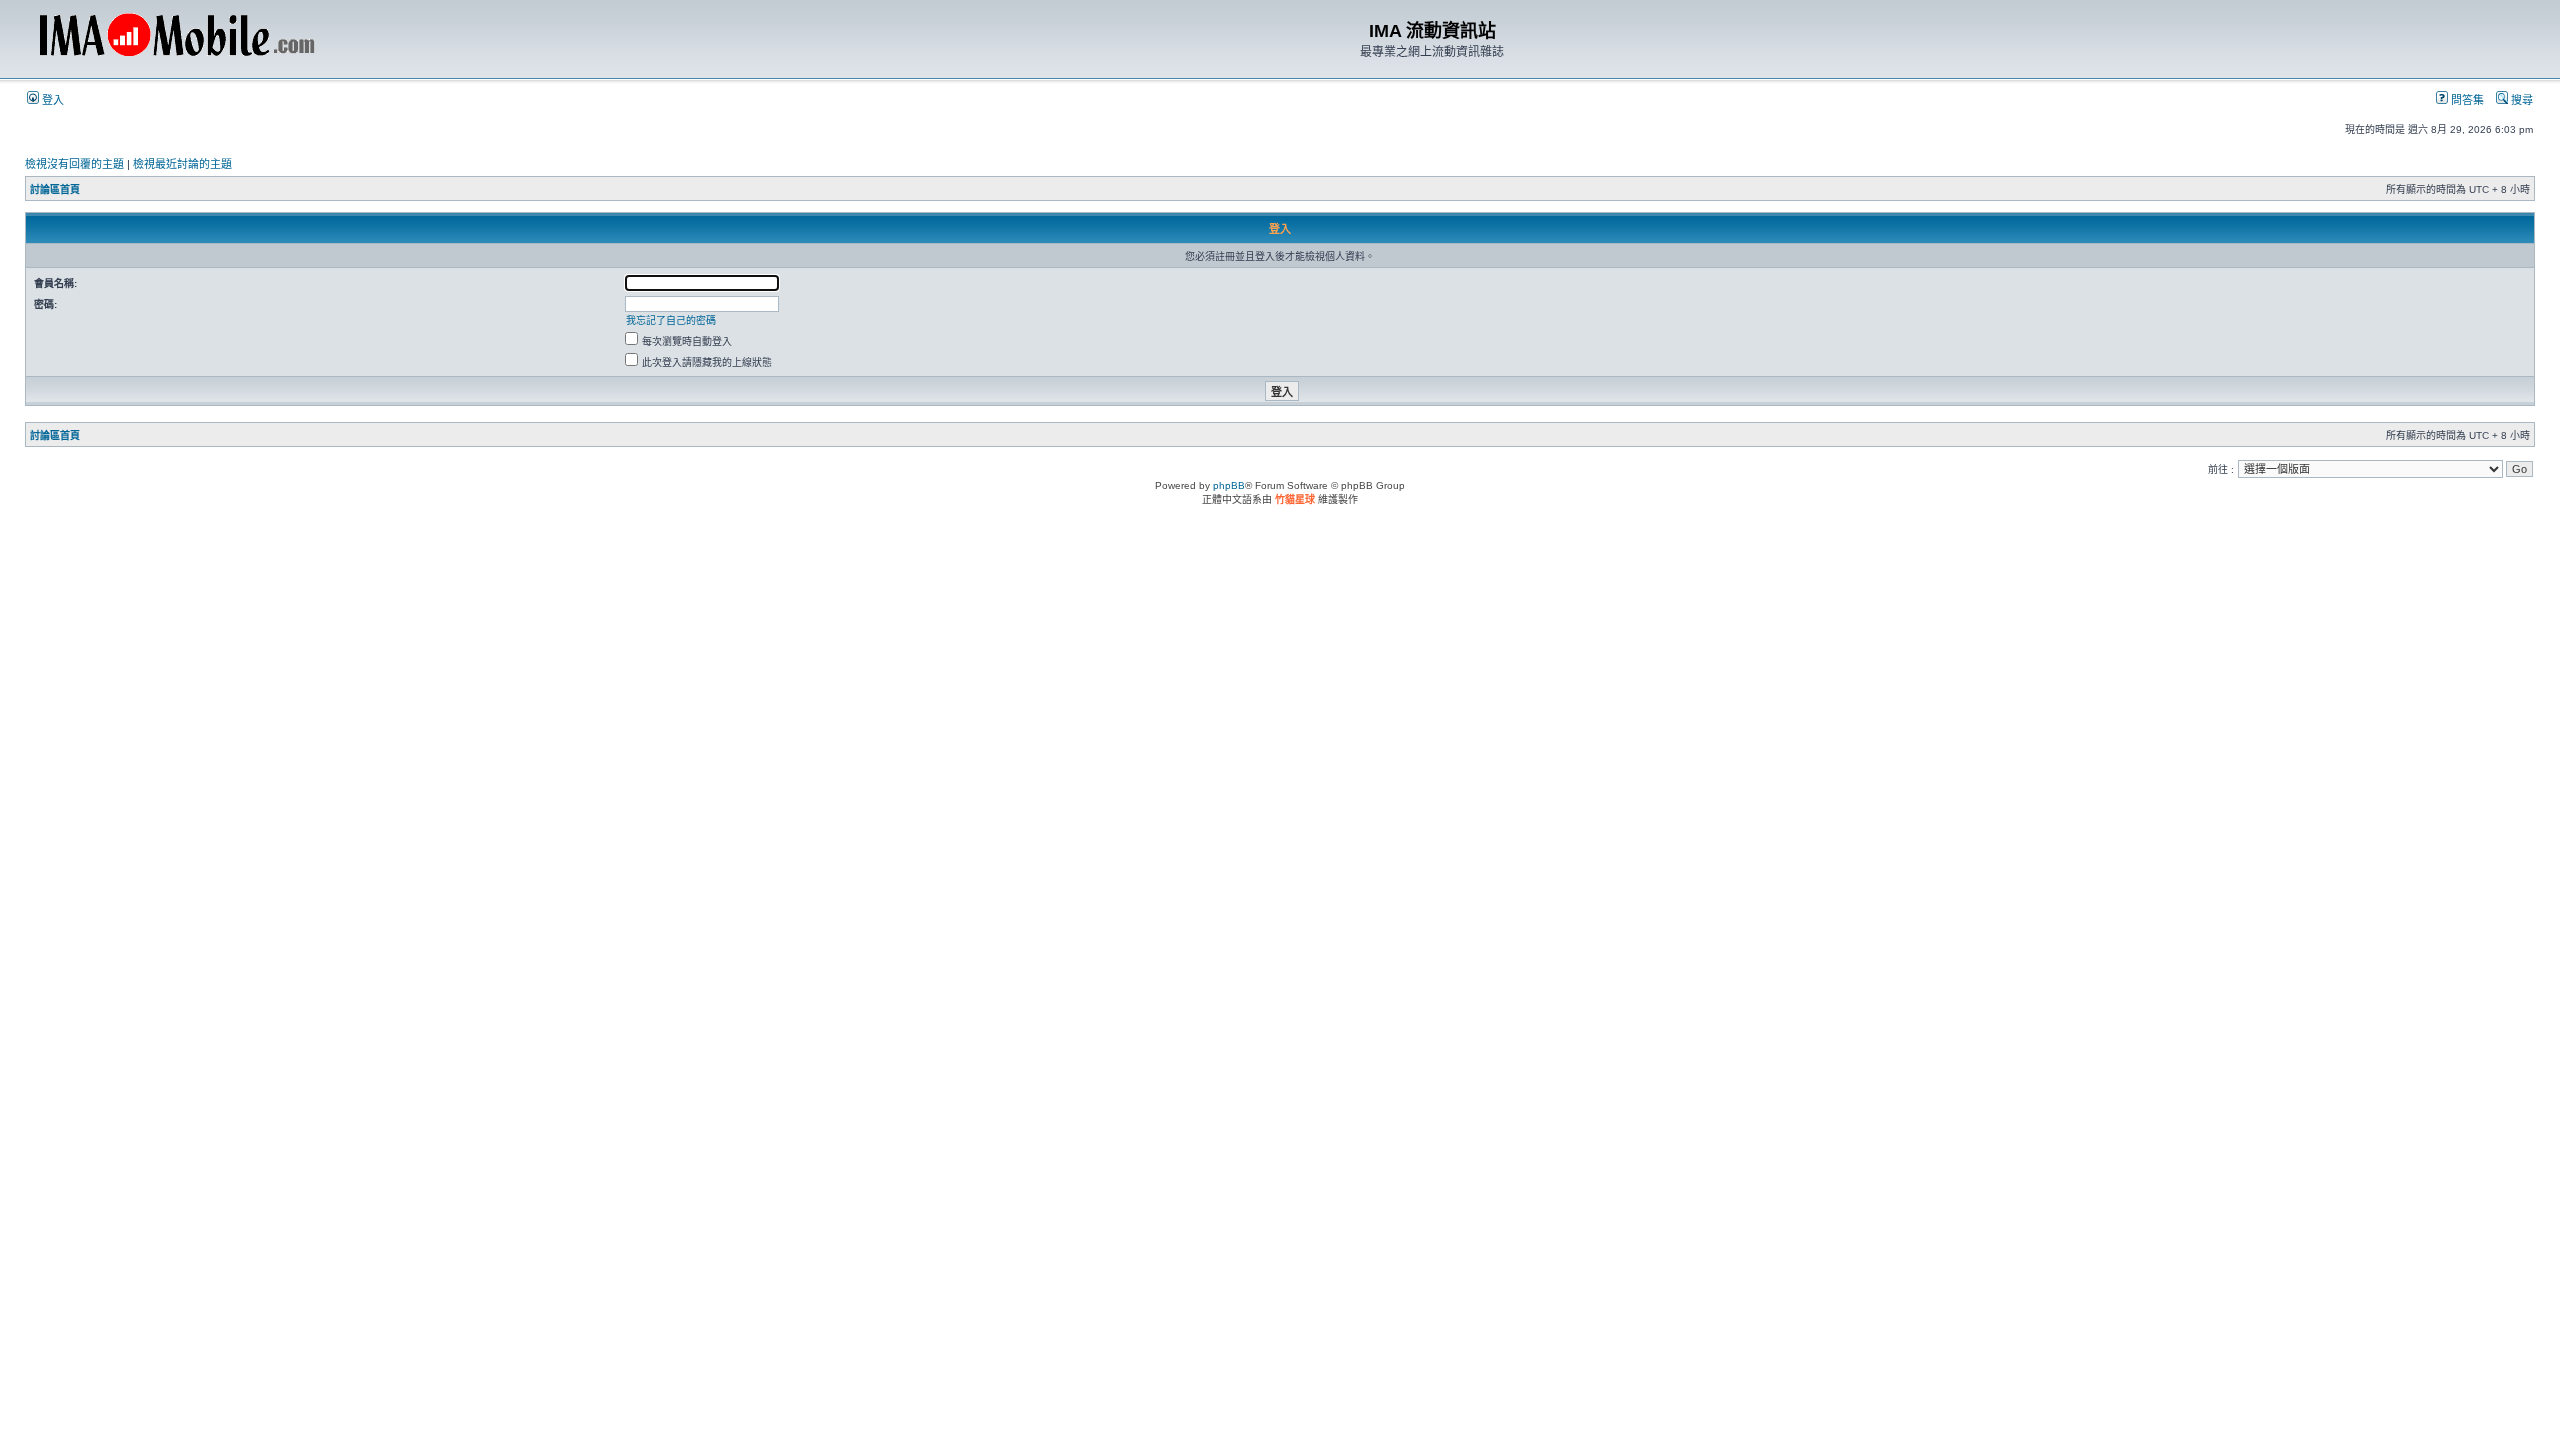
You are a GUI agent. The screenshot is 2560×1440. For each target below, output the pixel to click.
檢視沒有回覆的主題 (74, 164)
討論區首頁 (55, 189)
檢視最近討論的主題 (182, 164)
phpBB (1229, 485)
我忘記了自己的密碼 (671, 320)
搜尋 (2520, 100)
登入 (51, 100)
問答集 (2466, 100)
